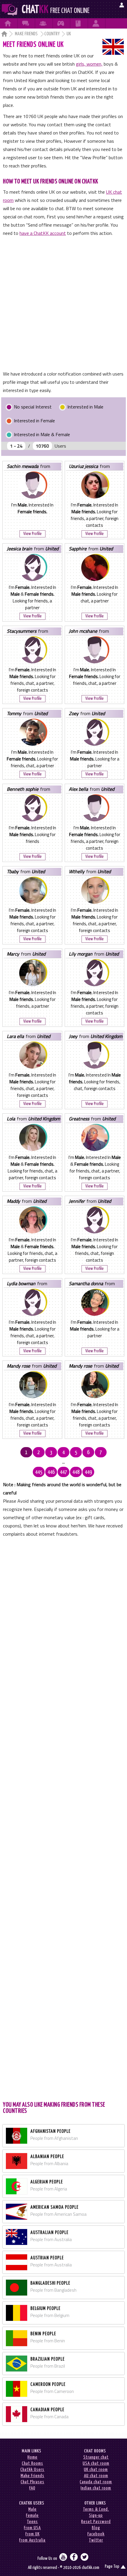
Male (32, 2509)
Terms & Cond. (96, 2509)
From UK (32, 2534)
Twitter (96, 2540)
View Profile (32, 534)
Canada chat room (96, 2482)
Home (32, 2457)
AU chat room (96, 2476)
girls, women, (89, 64)
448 (76, 1472)
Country (52, 34)
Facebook (96, 2534)
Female (32, 2516)
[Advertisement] (63, 303)
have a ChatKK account (43, 233)
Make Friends (27, 34)
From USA (32, 2528)
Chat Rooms (32, 2463)
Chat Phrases (32, 2482)
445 (39, 1472)
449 (88, 1472)
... (63, 1462)
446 (51, 1472)
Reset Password (96, 2522)
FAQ (32, 2488)
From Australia (32, 2540)
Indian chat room (96, 2488)
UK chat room (96, 2470)
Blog (96, 2528)
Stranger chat (96, 2457)
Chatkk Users (32, 2470)
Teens (32, 2522)
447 (63, 1472)
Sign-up (96, 2516)
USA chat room (96, 2463)
